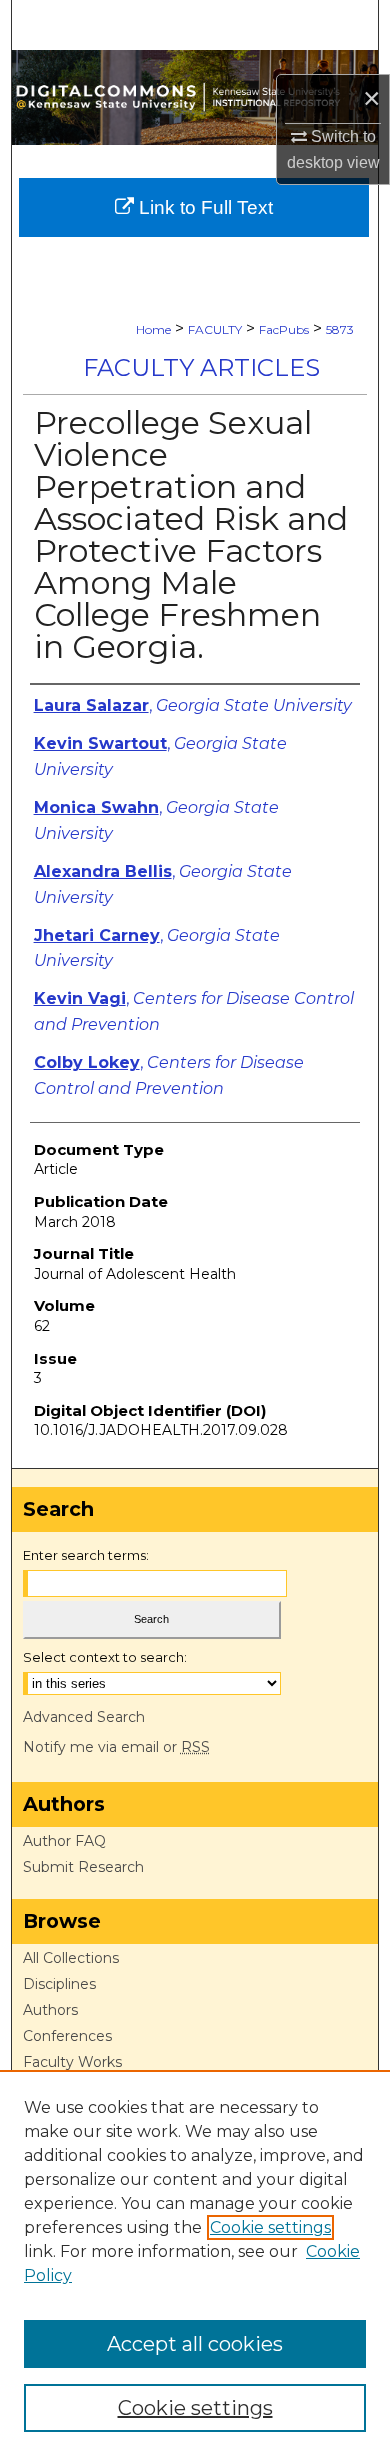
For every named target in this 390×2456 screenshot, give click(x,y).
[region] (195, 2263)
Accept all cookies (195, 2344)
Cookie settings (270, 2227)
